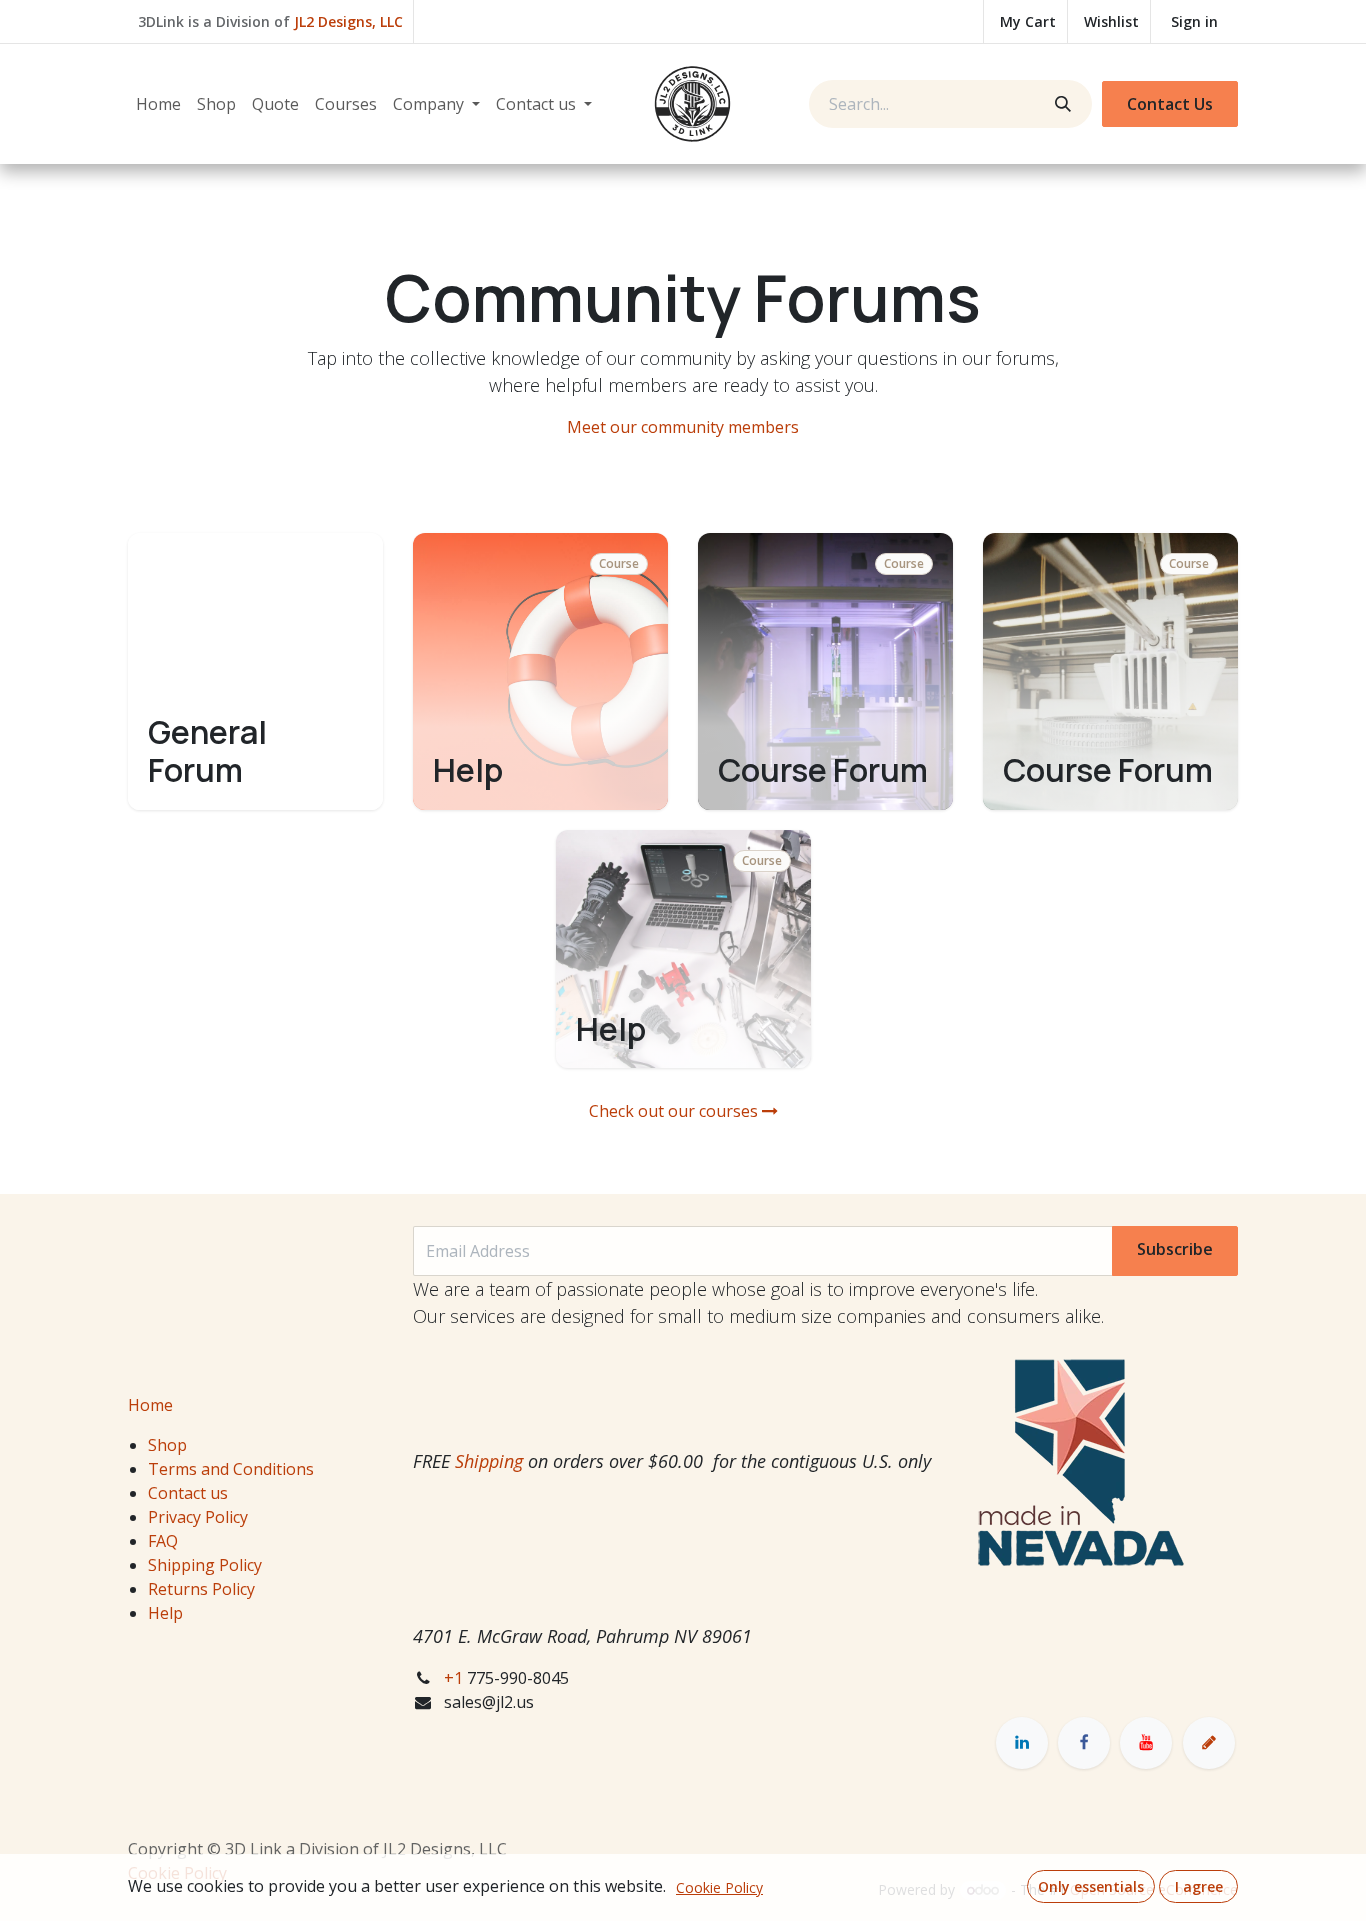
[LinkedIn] (1022, 1743)
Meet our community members (683, 427)
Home (150, 1405)
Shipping (489, 1461)
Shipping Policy (205, 1565)
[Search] (1061, 104)
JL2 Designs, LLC (348, 21)
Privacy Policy (198, 1517)
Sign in (1194, 21)
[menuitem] (158, 104)
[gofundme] (1209, 1743)
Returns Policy (201, 1589)
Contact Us (1170, 104)
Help (165, 1613)
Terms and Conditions (231, 1469)
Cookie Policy (719, 1887)
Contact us (188, 1493)
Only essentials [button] (1091, 1886)
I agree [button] (1199, 1886)
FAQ (163, 1541)
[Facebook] (1084, 1743)
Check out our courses (675, 1111)
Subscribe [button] (1175, 1249)
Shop (167, 1445)
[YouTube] (1146, 1743)
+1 (455, 1678)
